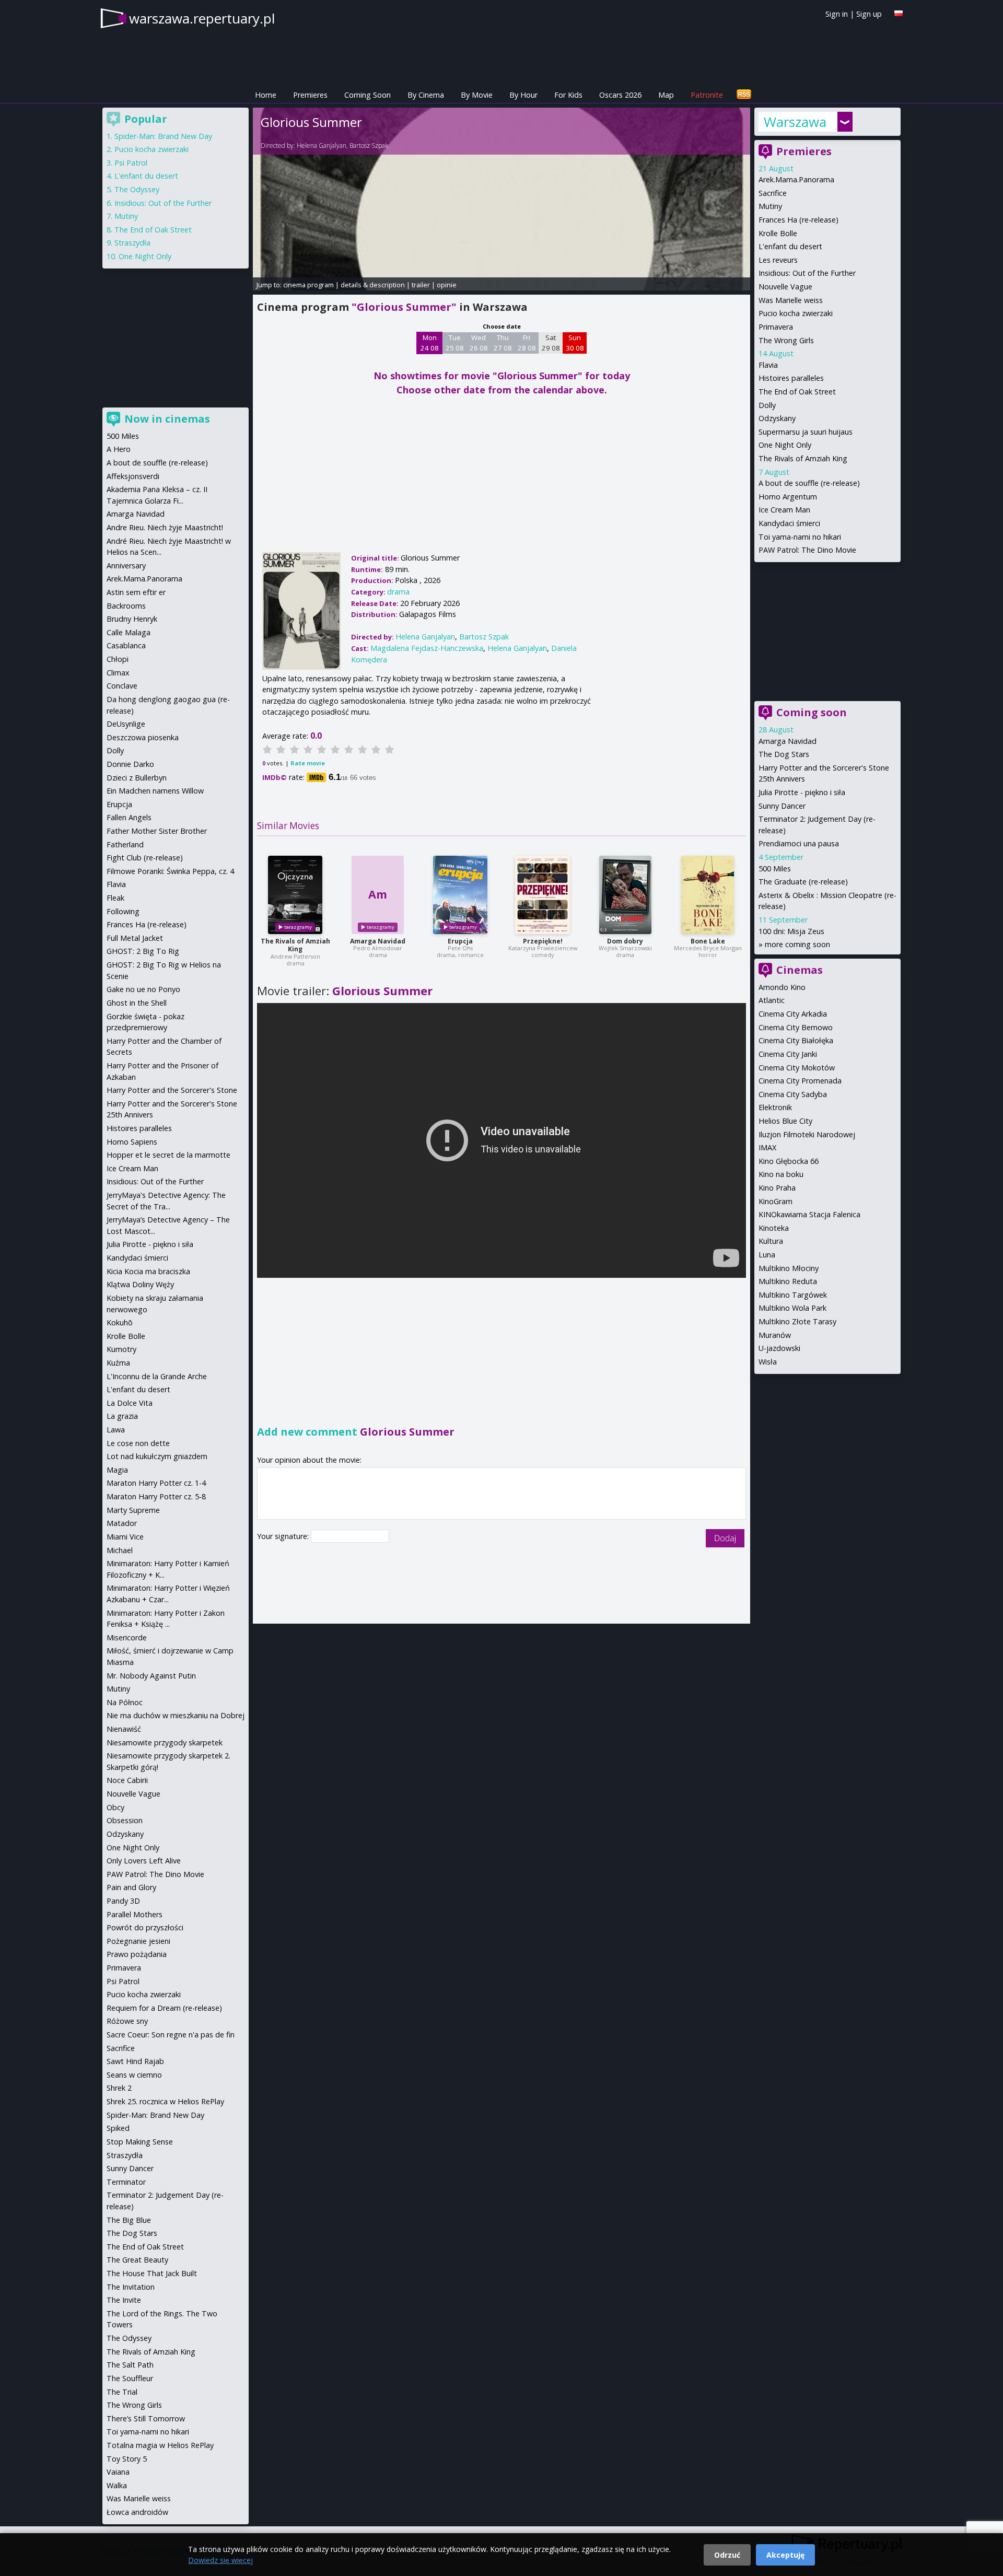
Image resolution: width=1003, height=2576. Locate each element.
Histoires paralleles (791, 378)
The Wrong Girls (786, 340)
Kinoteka (774, 1228)
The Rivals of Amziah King (295, 945)
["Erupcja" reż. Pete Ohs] (460, 895)
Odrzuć (727, 2555)
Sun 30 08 (575, 343)
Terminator (126, 2182)
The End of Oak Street (797, 392)
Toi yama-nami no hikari (800, 537)
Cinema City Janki (788, 1054)
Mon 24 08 (430, 343)
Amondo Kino (782, 987)
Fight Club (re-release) (145, 858)
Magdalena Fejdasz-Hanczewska (427, 648)
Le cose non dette (138, 1443)
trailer (421, 285)
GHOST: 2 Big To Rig (143, 951)
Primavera (776, 327)
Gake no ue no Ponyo (143, 989)
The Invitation (131, 2287)
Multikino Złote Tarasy (797, 1321)
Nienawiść (124, 1729)
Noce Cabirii (127, 1780)
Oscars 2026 (620, 95)
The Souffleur (130, 2378)
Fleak (115, 898)
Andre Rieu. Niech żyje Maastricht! (165, 527)
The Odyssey (137, 189)
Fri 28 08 (527, 343)
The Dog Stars (784, 754)
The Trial (122, 2392)
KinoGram (775, 1201)
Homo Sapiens (132, 1142)
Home (266, 95)
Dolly (767, 405)
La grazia (122, 1416)
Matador (122, 1523)
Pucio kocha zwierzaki (796, 313)
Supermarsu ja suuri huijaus (806, 432)
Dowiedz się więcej (220, 2560)
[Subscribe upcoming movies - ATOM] (744, 95)
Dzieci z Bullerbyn (137, 778)
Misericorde (127, 1637)
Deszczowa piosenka (143, 737)
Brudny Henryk (132, 619)
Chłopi (118, 659)
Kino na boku (781, 1174)
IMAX (767, 1147)
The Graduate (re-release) (803, 882)
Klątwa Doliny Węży (140, 1284)
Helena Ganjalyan (322, 145)
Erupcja (460, 941)
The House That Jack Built (152, 2273)
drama (398, 592)
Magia (117, 1470)
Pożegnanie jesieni (138, 1941)
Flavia (768, 365)
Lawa (116, 1430)
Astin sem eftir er (136, 592)
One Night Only (785, 445)
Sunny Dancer (782, 806)
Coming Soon (368, 95)
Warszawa (795, 122)
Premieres (310, 95)
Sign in (837, 14)
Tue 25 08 (455, 343)
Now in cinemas (167, 419)
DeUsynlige (126, 724)
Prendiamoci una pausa (799, 843)
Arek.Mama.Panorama (796, 179)
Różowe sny (127, 2021)
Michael (120, 1550)
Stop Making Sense (140, 2142)
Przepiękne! (543, 941)
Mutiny (770, 206)
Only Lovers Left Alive (144, 1861)
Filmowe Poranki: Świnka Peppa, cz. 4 (170, 871)
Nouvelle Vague (785, 287)
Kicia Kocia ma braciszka (148, 1271)
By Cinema (426, 95)
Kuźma (118, 1363)
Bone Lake (708, 941)
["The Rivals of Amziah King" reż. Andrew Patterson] (295, 895)
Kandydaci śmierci (789, 523)
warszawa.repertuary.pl (202, 18)
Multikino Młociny (789, 1268)
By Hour (523, 95)
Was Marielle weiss (791, 300)
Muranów (775, 1335)
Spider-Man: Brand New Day (163, 136)
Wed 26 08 (479, 343)
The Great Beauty (137, 2260)
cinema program (308, 285)
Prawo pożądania (137, 1954)
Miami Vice (125, 1537)
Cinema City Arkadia (793, 1014)
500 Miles (775, 869)
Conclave (122, 686)
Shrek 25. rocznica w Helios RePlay (165, 2101)
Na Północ (125, 1702)
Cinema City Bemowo (796, 1027)
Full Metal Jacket (135, 938)
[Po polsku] (899, 13)
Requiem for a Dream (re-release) (164, 2008)
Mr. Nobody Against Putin (151, 1676)
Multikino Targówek (793, 1295)
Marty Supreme (133, 1510)
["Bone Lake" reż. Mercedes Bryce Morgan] (708, 895)
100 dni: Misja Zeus (791, 931)
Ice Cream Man (784, 510)
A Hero (119, 449)
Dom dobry (625, 941)
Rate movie (308, 763)
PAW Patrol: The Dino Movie (807, 550)
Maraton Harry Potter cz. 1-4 (156, 1483)
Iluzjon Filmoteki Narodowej (807, 1134)
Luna (767, 1255)
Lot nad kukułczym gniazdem (157, 1456)
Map (666, 95)
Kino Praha (777, 1188)
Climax (118, 673)
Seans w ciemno (134, 2075)
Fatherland (125, 844)
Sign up (869, 14)
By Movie (477, 95)
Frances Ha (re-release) (798, 220)
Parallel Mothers (135, 1914)
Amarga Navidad (378, 941)
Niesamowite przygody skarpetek (165, 1742)
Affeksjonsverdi (133, 476)
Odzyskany (777, 418)
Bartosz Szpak (369, 145)
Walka (117, 2485)
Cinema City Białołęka (796, 1040)
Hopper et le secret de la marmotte (168, 1155)
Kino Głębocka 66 (789, 1161)
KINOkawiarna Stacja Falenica (809, 1214)
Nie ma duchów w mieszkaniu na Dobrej (176, 1715)
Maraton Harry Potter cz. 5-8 (156, 1496)
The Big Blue (129, 2220)
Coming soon (812, 712)
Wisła (768, 1362)
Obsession (125, 1820)
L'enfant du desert (790, 246)
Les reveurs (778, 260)
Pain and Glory (131, 1887)
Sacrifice (773, 193)
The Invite (124, 2300)
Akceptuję (785, 2555)
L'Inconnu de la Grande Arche (157, 1376)
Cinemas (800, 970)
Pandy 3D (123, 1901)
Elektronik (775, 1107)
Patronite (707, 95)
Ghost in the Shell (137, 1003)
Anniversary (126, 566)
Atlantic (772, 1000)
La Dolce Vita (130, 1403)
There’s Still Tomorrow (146, 2418)
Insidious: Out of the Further (807, 273)
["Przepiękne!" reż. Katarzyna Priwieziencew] (543, 895)
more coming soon (797, 944)
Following (123, 911)
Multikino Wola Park (792, 1308)
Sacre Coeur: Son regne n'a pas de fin (171, 2035)
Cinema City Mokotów (797, 1068)
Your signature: (284, 1536)
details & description (373, 285)
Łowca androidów (137, 2512)
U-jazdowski (779, 1348)
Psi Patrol (131, 163)
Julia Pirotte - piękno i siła (802, 792)
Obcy (115, 1807)
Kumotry (121, 1349)
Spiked (118, 2128)
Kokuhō (120, 1322)
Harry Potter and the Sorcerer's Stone (172, 1090)
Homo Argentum (788, 497)
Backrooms (126, 606)
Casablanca (126, 645)
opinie (447, 285)
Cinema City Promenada (800, 1081)
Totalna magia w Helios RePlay (160, 2445)
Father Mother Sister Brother (157, 831)
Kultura (771, 1241)
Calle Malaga (129, 632)
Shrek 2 (119, 2088)
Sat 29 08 (551, 343)
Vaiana (118, 2472)
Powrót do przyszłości (145, 1927)
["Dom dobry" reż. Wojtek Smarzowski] (625, 895)
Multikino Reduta (788, 1281)
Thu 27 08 (503, 343)
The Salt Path (130, 2365)
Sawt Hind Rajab (135, 2061)
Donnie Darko (130, 764)
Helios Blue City (785, 1121)
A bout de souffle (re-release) (809, 483)
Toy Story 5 (127, 2459)
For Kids (568, 95)
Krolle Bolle (778, 233)
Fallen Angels (129, 817)
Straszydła (132, 243)
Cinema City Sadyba (793, 1094)
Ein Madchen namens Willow (155, 791)
